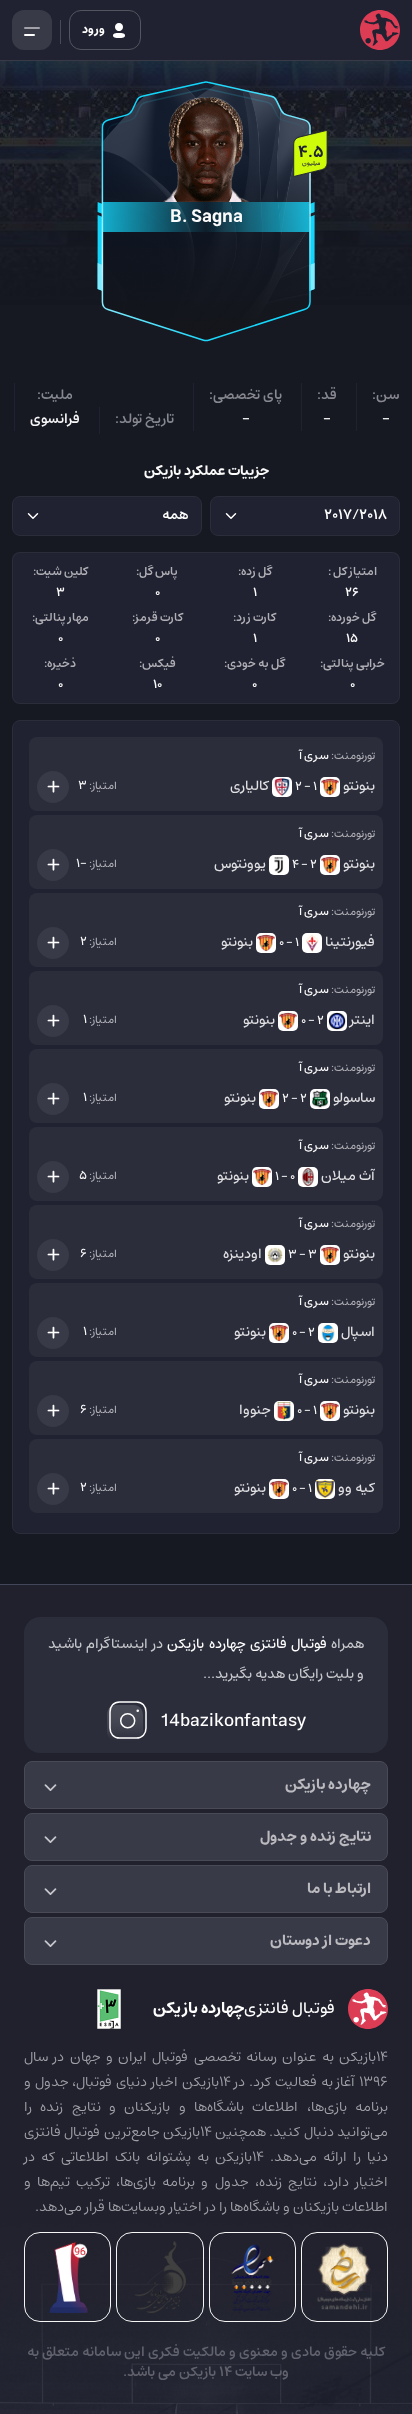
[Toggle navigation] (32, 30)
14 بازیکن (204, 2372)
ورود (94, 29)
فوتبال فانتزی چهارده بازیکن (246, 1644)
